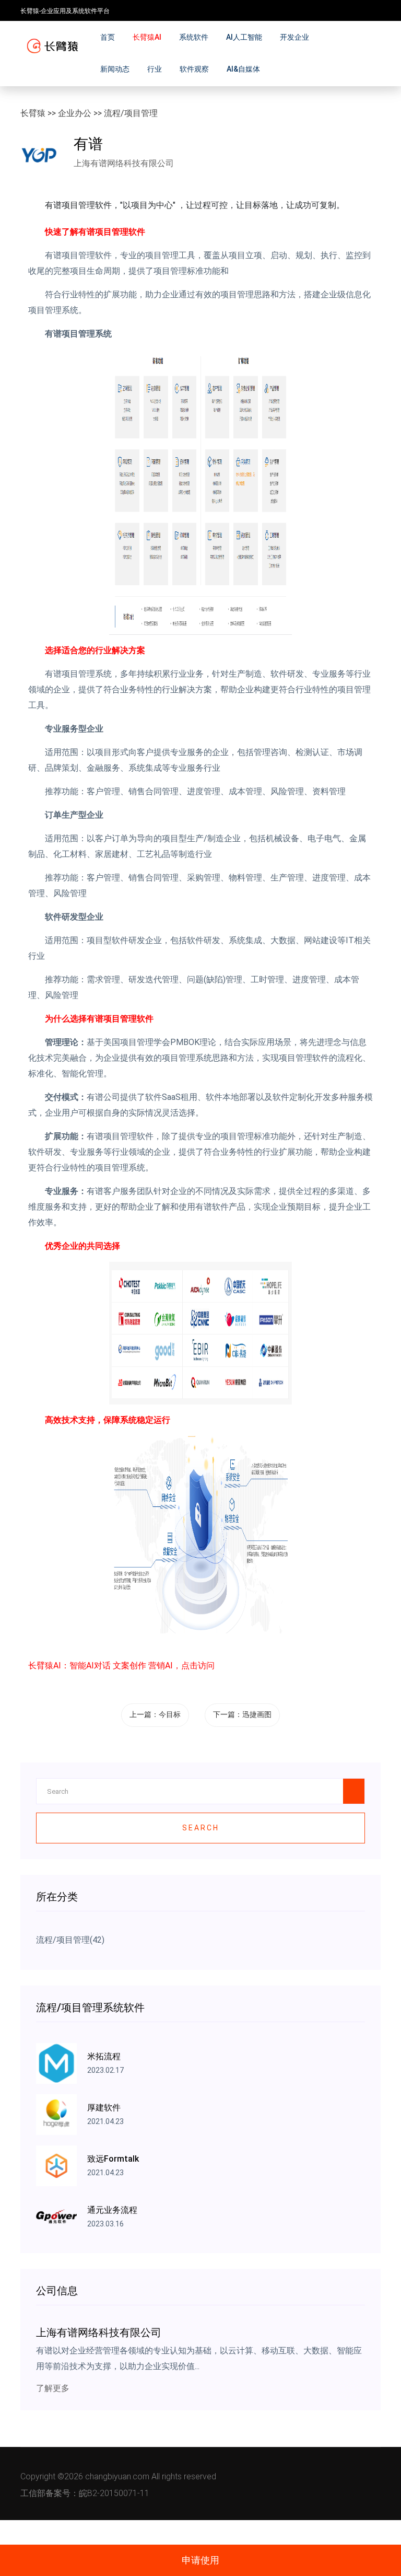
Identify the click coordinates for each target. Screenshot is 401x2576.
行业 (155, 69)
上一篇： (155, 1714)
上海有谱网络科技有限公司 (124, 163)
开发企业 (294, 37)
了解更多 (53, 2388)
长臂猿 (33, 113)
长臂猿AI (147, 37)
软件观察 (194, 69)
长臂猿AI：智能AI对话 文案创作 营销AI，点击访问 (121, 1666)
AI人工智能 (244, 37)
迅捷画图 (257, 1714)
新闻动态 (115, 69)
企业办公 (75, 113)
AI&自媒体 (243, 69)
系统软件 (194, 37)
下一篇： (242, 1714)
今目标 (170, 1714)
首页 (108, 37)
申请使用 (200, 2560)
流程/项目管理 (131, 113)
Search (201, 1828)
